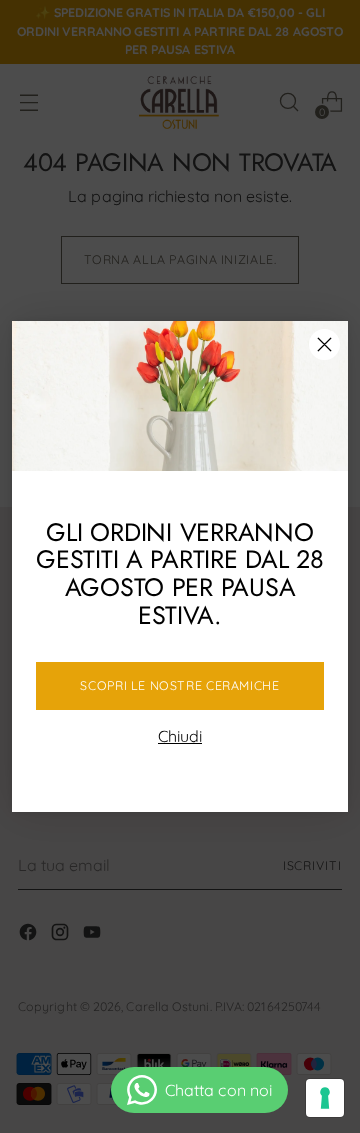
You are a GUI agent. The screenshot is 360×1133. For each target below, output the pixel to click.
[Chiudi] (324, 344)
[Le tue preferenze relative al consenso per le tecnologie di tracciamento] (325, 1098)
